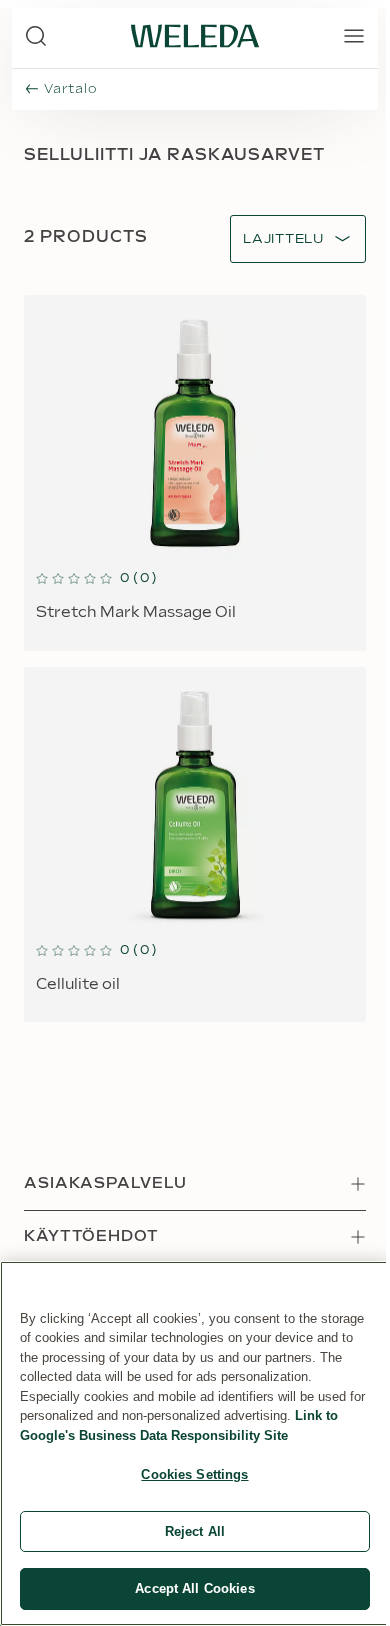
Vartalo (70, 89)
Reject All (195, 1531)
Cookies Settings (194, 1474)
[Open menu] (354, 36)
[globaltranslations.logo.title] (195, 36)
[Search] (36, 36)
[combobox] (283, 239)
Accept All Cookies (194, 1588)
